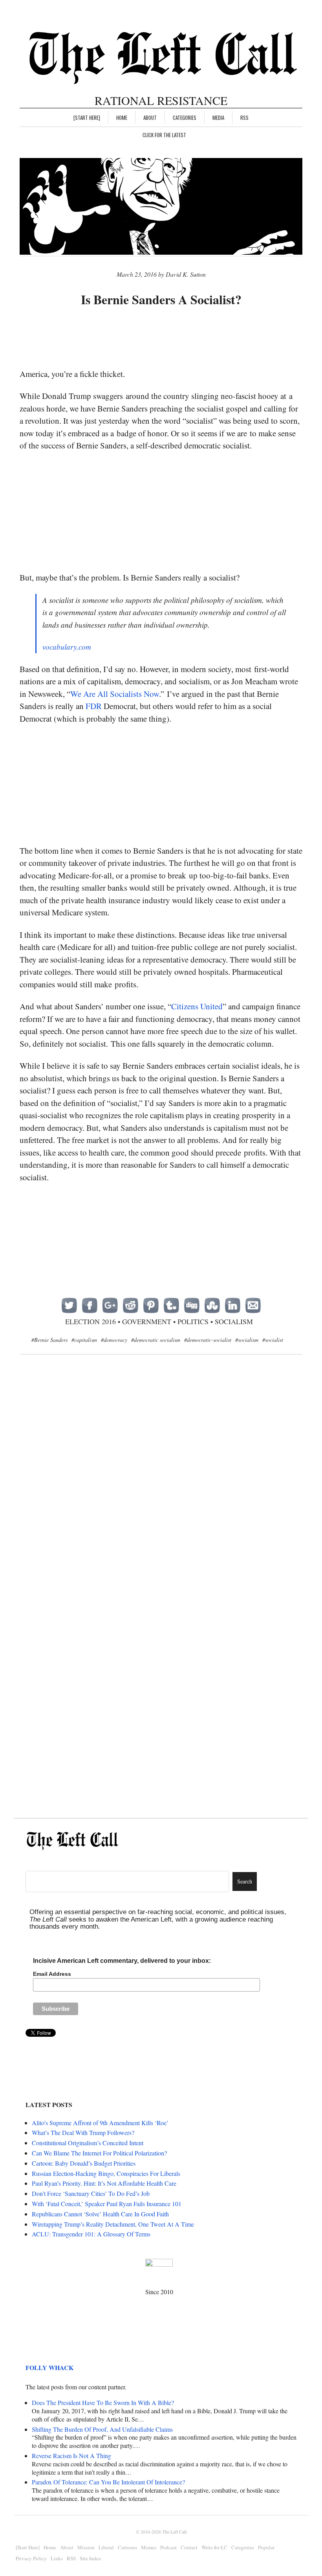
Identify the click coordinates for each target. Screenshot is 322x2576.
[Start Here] (87, 118)
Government (147, 1321)
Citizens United (197, 1006)
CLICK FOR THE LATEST (164, 135)
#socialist (273, 1340)
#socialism (247, 1340)
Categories (185, 118)
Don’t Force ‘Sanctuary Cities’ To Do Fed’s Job (91, 2193)
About (150, 118)
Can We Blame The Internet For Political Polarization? (99, 2153)
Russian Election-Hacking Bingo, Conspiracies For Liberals (106, 2173)
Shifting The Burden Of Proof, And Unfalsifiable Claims (102, 2429)
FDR (94, 706)
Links (57, 2558)
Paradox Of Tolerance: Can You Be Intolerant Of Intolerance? (108, 2482)
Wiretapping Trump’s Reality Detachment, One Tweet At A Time (113, 2224)
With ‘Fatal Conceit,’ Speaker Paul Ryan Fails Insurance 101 (107, 2204)
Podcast (168, 2547)
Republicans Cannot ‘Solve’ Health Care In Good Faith (100, 2214)
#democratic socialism (156, 1340)
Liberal (106, 2547)
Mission (86, 2547)
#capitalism (84, 1340)
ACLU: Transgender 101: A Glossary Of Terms (91, 2234)
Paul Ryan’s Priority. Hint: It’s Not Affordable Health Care (104, 2183)
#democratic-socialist (208, 1340)
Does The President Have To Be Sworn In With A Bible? (103, 2402)
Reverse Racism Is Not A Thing (71, 2456)
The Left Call (174, 2532)
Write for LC (214, 2547)
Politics (193, 1321)
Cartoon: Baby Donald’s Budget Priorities (84, 2163)
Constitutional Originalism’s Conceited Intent (88, 2143)
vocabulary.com (67, 647)
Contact (189, 2547)
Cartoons (127, 2547)
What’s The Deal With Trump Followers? (83, 2132)
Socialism (234, 1321)
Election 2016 (91, 1321)
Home (122, 118)
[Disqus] (161, 1488)
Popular (266, 2547)
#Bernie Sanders (49, 1340)
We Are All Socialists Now (115, 694)
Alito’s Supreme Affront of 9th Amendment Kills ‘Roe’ (100, 2123)
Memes (149, 2547)
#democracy (114, 1340)
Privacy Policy (31, 2558)
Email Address (52, 1974)
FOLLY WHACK (49, 2367)
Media (218, 118)
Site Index (91, 2558)
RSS (244, 118)
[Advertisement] (163, 338)
